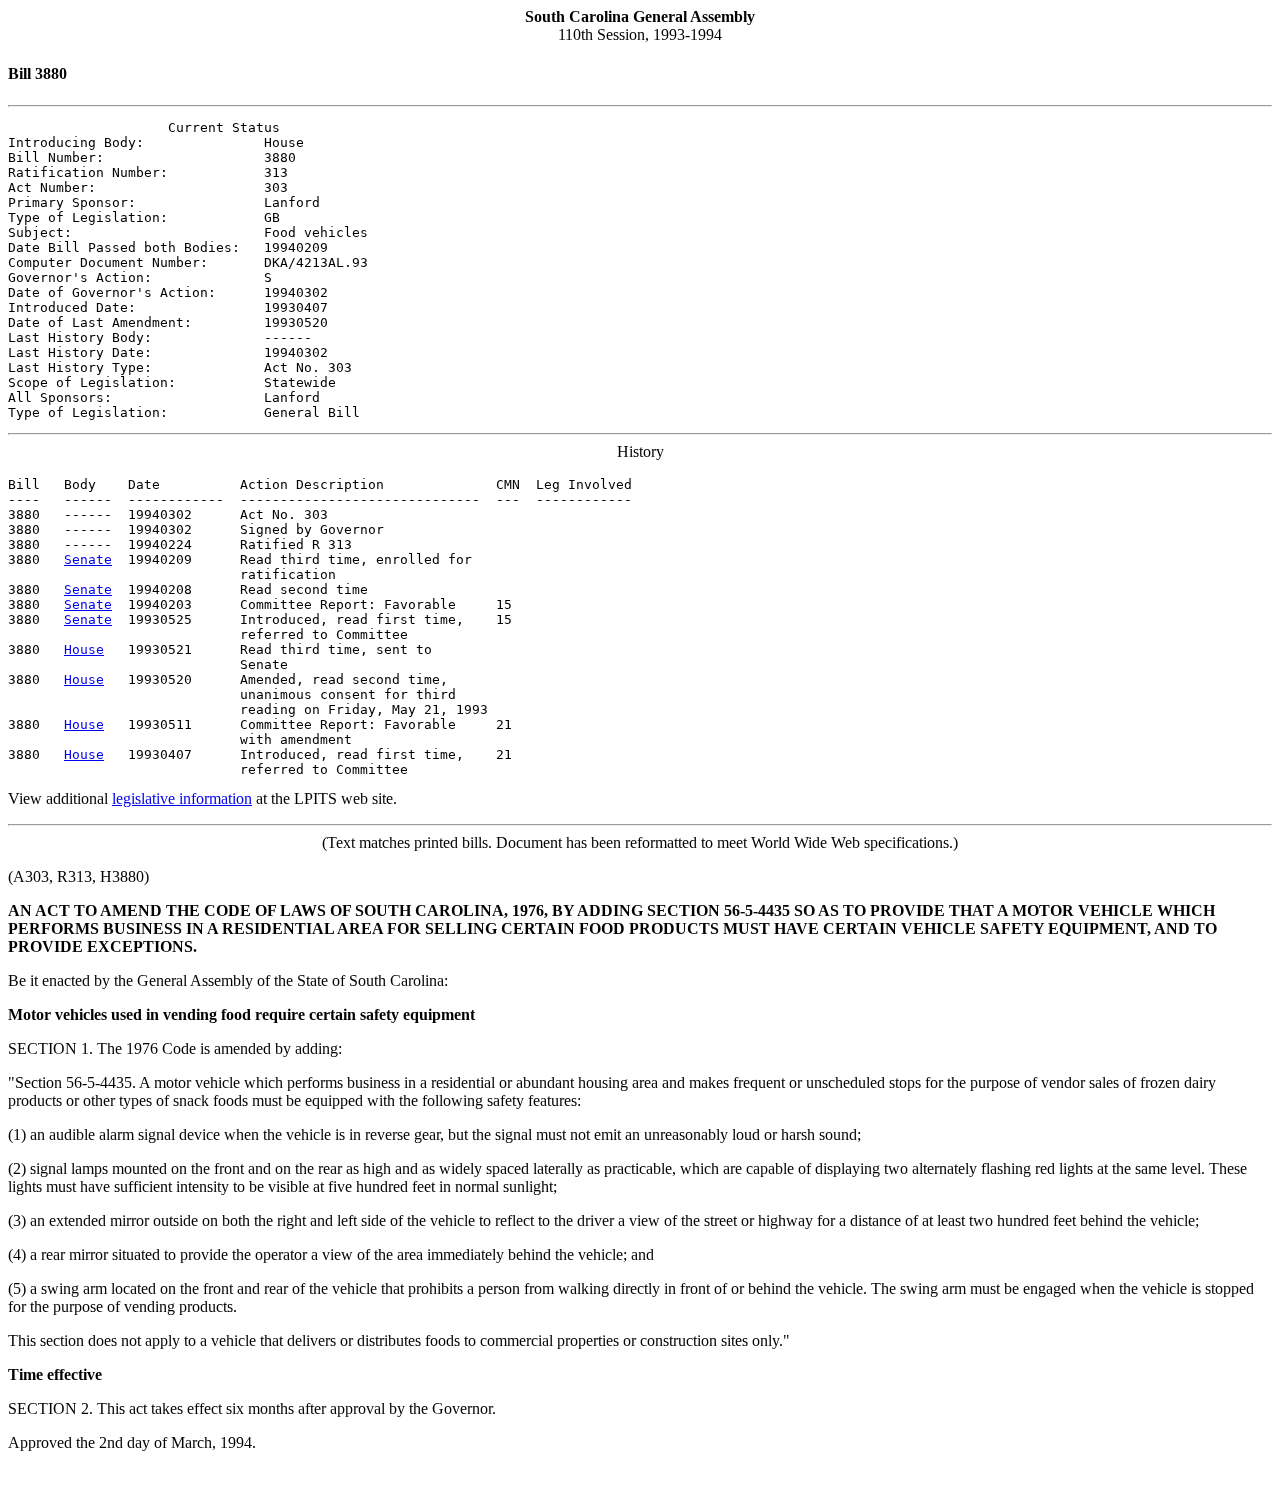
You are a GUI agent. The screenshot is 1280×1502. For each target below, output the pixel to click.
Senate (88, 559)
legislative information (182, 798)
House (84, 649)
